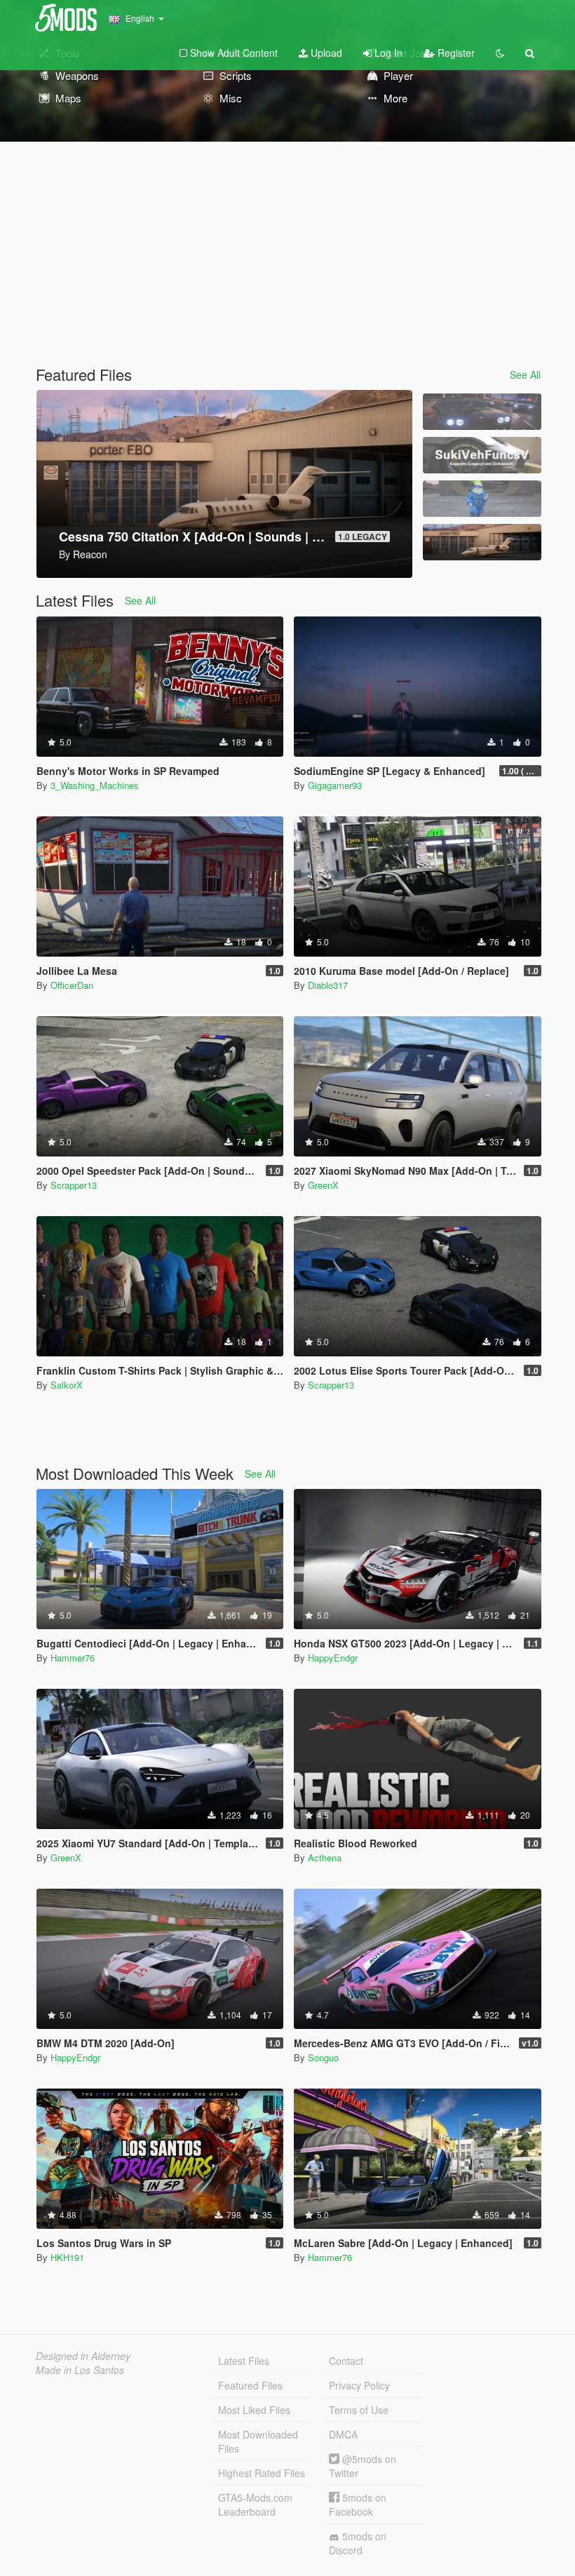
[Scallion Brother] (482, 499)
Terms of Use (359, 2410)
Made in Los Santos (80, 2370)
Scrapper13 (74, 1185)
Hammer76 (73, 1658)
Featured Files (250, 2385)
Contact (346, 2361)
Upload (325, 53)
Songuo (323, 2057)
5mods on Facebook (358, 2504)
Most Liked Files (254, 2410)
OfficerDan (72, 985)
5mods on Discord (358, 2543)
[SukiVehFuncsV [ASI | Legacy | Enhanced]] (482, 455)
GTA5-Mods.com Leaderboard (255, 2504)
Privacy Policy (359, 2385)
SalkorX (67, 1385)
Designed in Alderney (83, 2356)
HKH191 (67, 2257)
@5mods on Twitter (363, 2466)
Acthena (325, 1857)
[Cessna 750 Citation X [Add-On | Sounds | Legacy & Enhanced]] (482, 542)
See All (525, 375)
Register (455, 53)
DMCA (343, 2434)
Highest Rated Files (262, 2473)
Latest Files (244, 2361)
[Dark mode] (500, 53)
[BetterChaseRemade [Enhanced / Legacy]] (482, 412)
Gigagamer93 (335, 785)
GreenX (323, 1185)
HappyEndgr (333, 1658)
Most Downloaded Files (258, 2441)
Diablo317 (328, 985)
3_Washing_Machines (95, 785)
